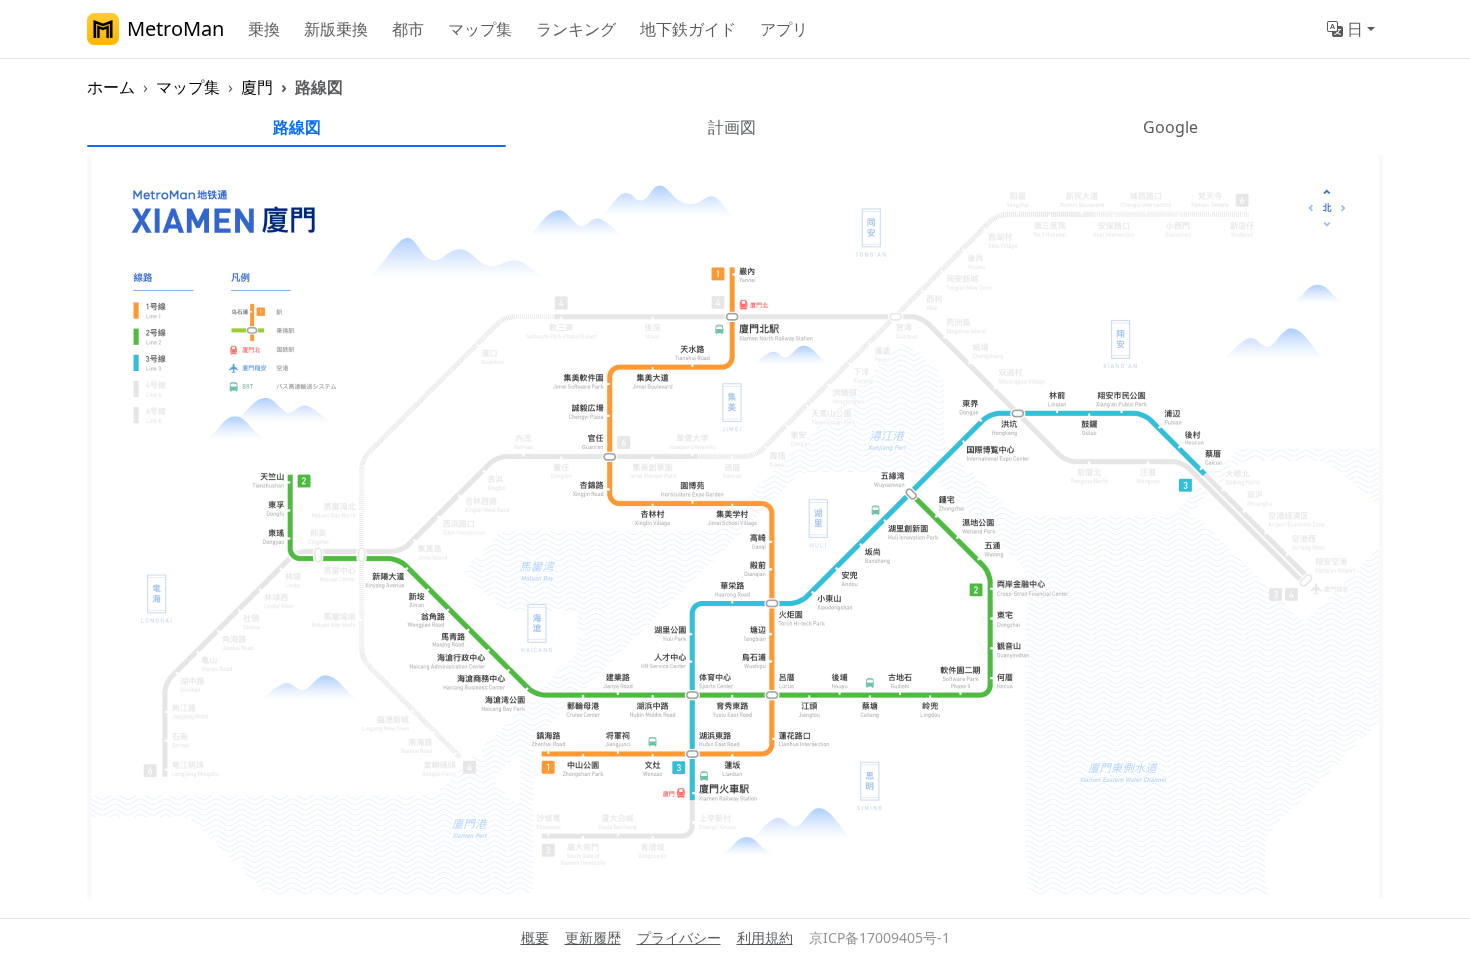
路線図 (297, 127)
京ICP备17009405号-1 (879, 937)
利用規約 (765, 937)
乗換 (264, 29)
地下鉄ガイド (688, 29)
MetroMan (175, 28)
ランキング (576, 29)
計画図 (732, 127)
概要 (535, 937)
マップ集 (480, 29)
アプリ (784, 29)
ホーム (111, 87)
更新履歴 (593, 937)
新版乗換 (336, 29)
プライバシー (679, 937)
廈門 (257, 87)
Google (1170, 127)
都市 (408, 29)
